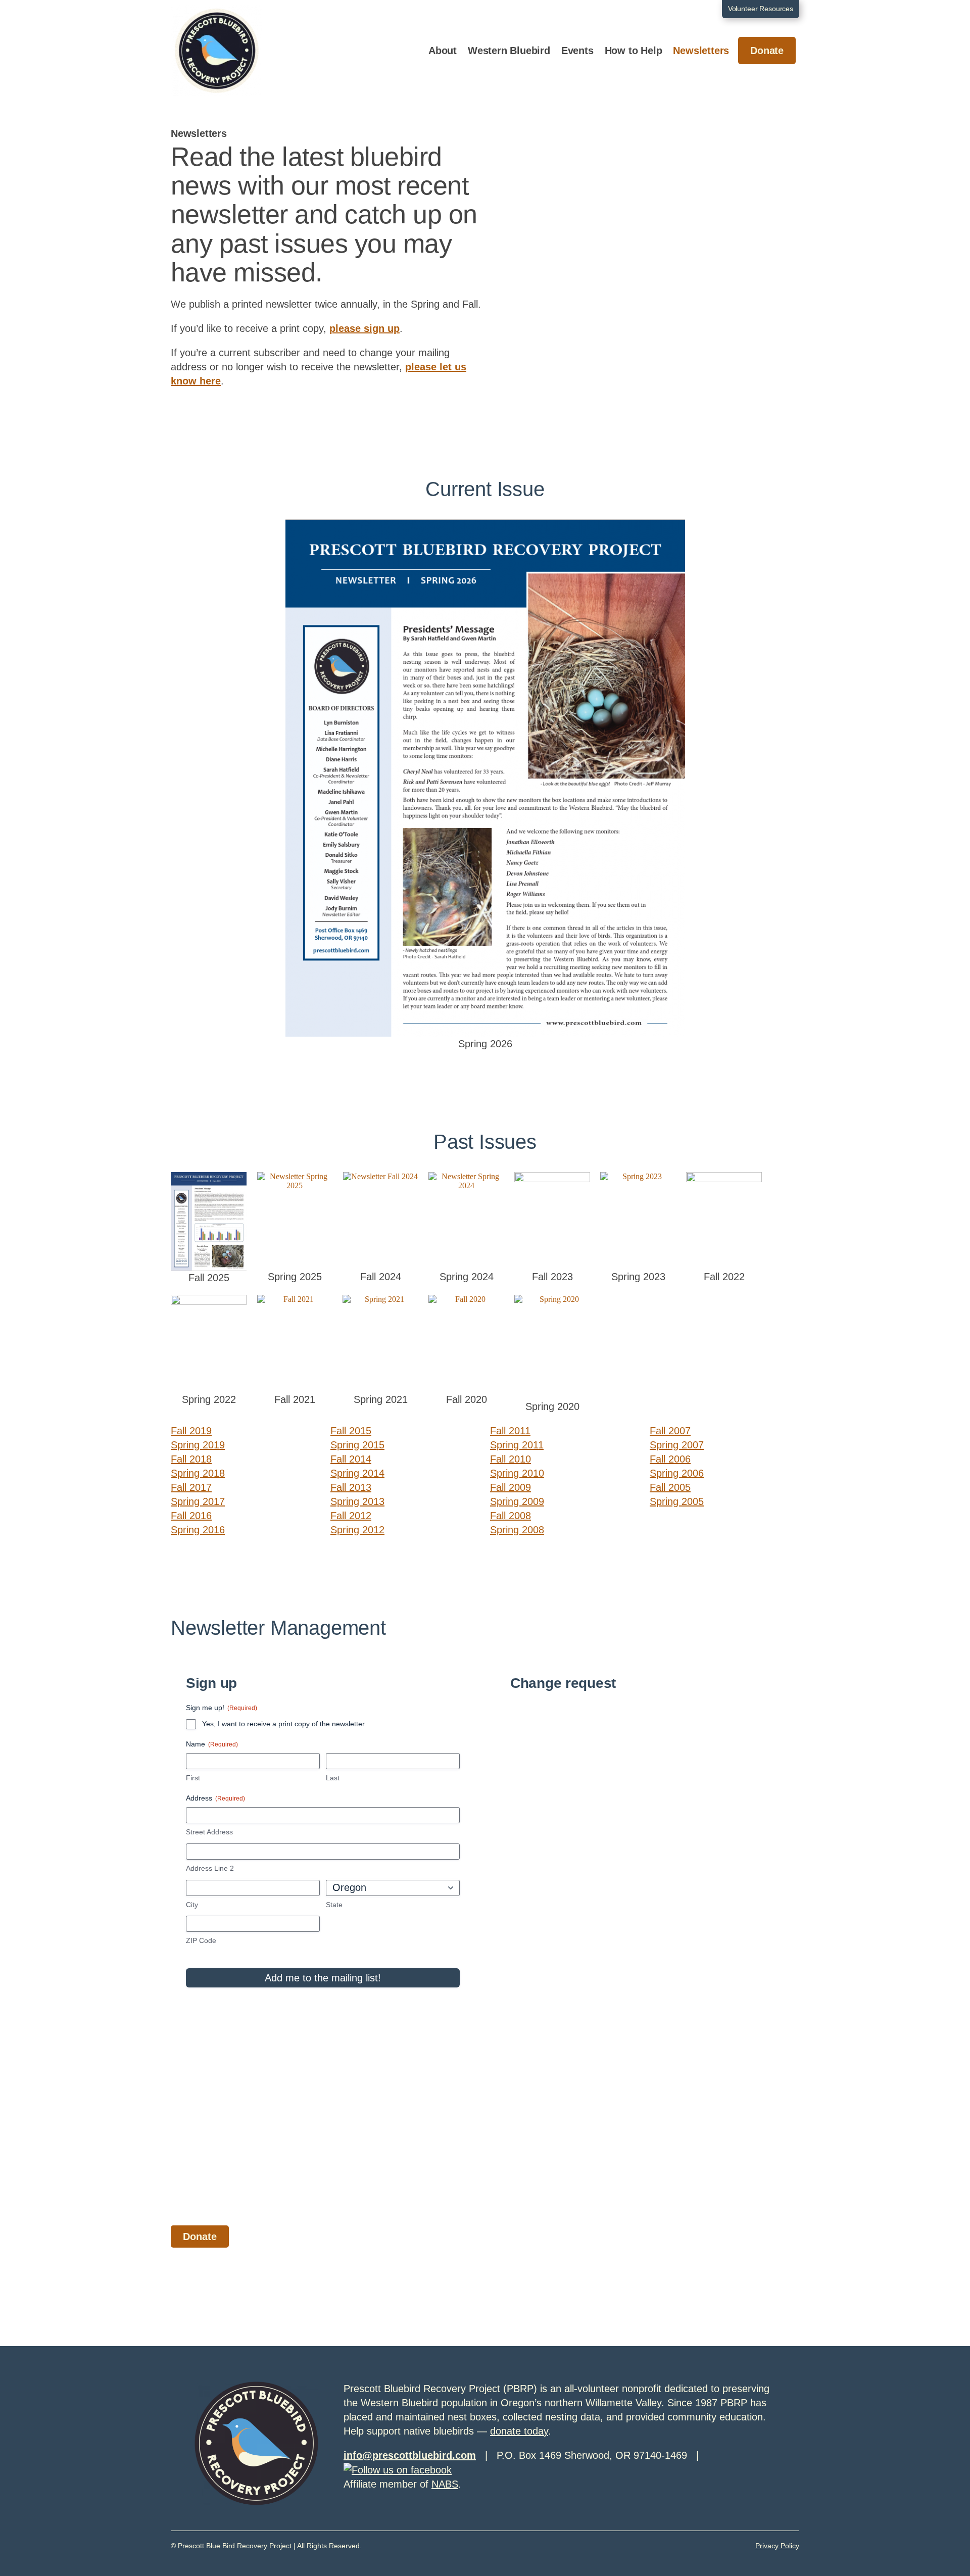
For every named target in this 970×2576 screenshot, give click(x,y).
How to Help (634, 51)
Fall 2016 (191, 1516)
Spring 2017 (198, 1501)
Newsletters (701, 51)
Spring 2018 (198, 1473)
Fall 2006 (670, 1459)
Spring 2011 (517, 1445)
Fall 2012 (351, 1516)
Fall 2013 (351, 1487)
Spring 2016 (198, 1530)
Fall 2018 (191, 1459)
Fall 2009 (511, 1487)
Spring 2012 (357, 1530)
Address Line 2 (210, 1868)
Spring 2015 (357, 1445)
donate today (519, 2431)
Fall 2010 (511, 1459)
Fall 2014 (351, 1459)
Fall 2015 (351, 1431)
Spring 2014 (357, 1473)
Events (577, 51)
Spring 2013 (357, 1501)
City (192, 1905)
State (334, 1905)
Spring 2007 (677, 1445)
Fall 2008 (511, 1516)
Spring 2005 (677, 1501)
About (443, 51)
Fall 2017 (191, 1487)
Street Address (209, 1832)
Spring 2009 (517, 1501)
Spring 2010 (517, 1473)
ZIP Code (201, 1940)
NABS (445, 2484)
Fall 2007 (670, 1431)
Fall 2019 (191, 1431)
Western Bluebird (509, 51)
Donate (767, 51)
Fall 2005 (670, 1487)
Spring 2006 (677, 1473)
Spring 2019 (198, 1445)
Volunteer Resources (761, 9)
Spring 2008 (517, 1530)
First (193, 1778)
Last (333, 1778)
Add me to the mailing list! (323, 1978)
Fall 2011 (510, 1431)
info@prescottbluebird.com (410, 2455)
